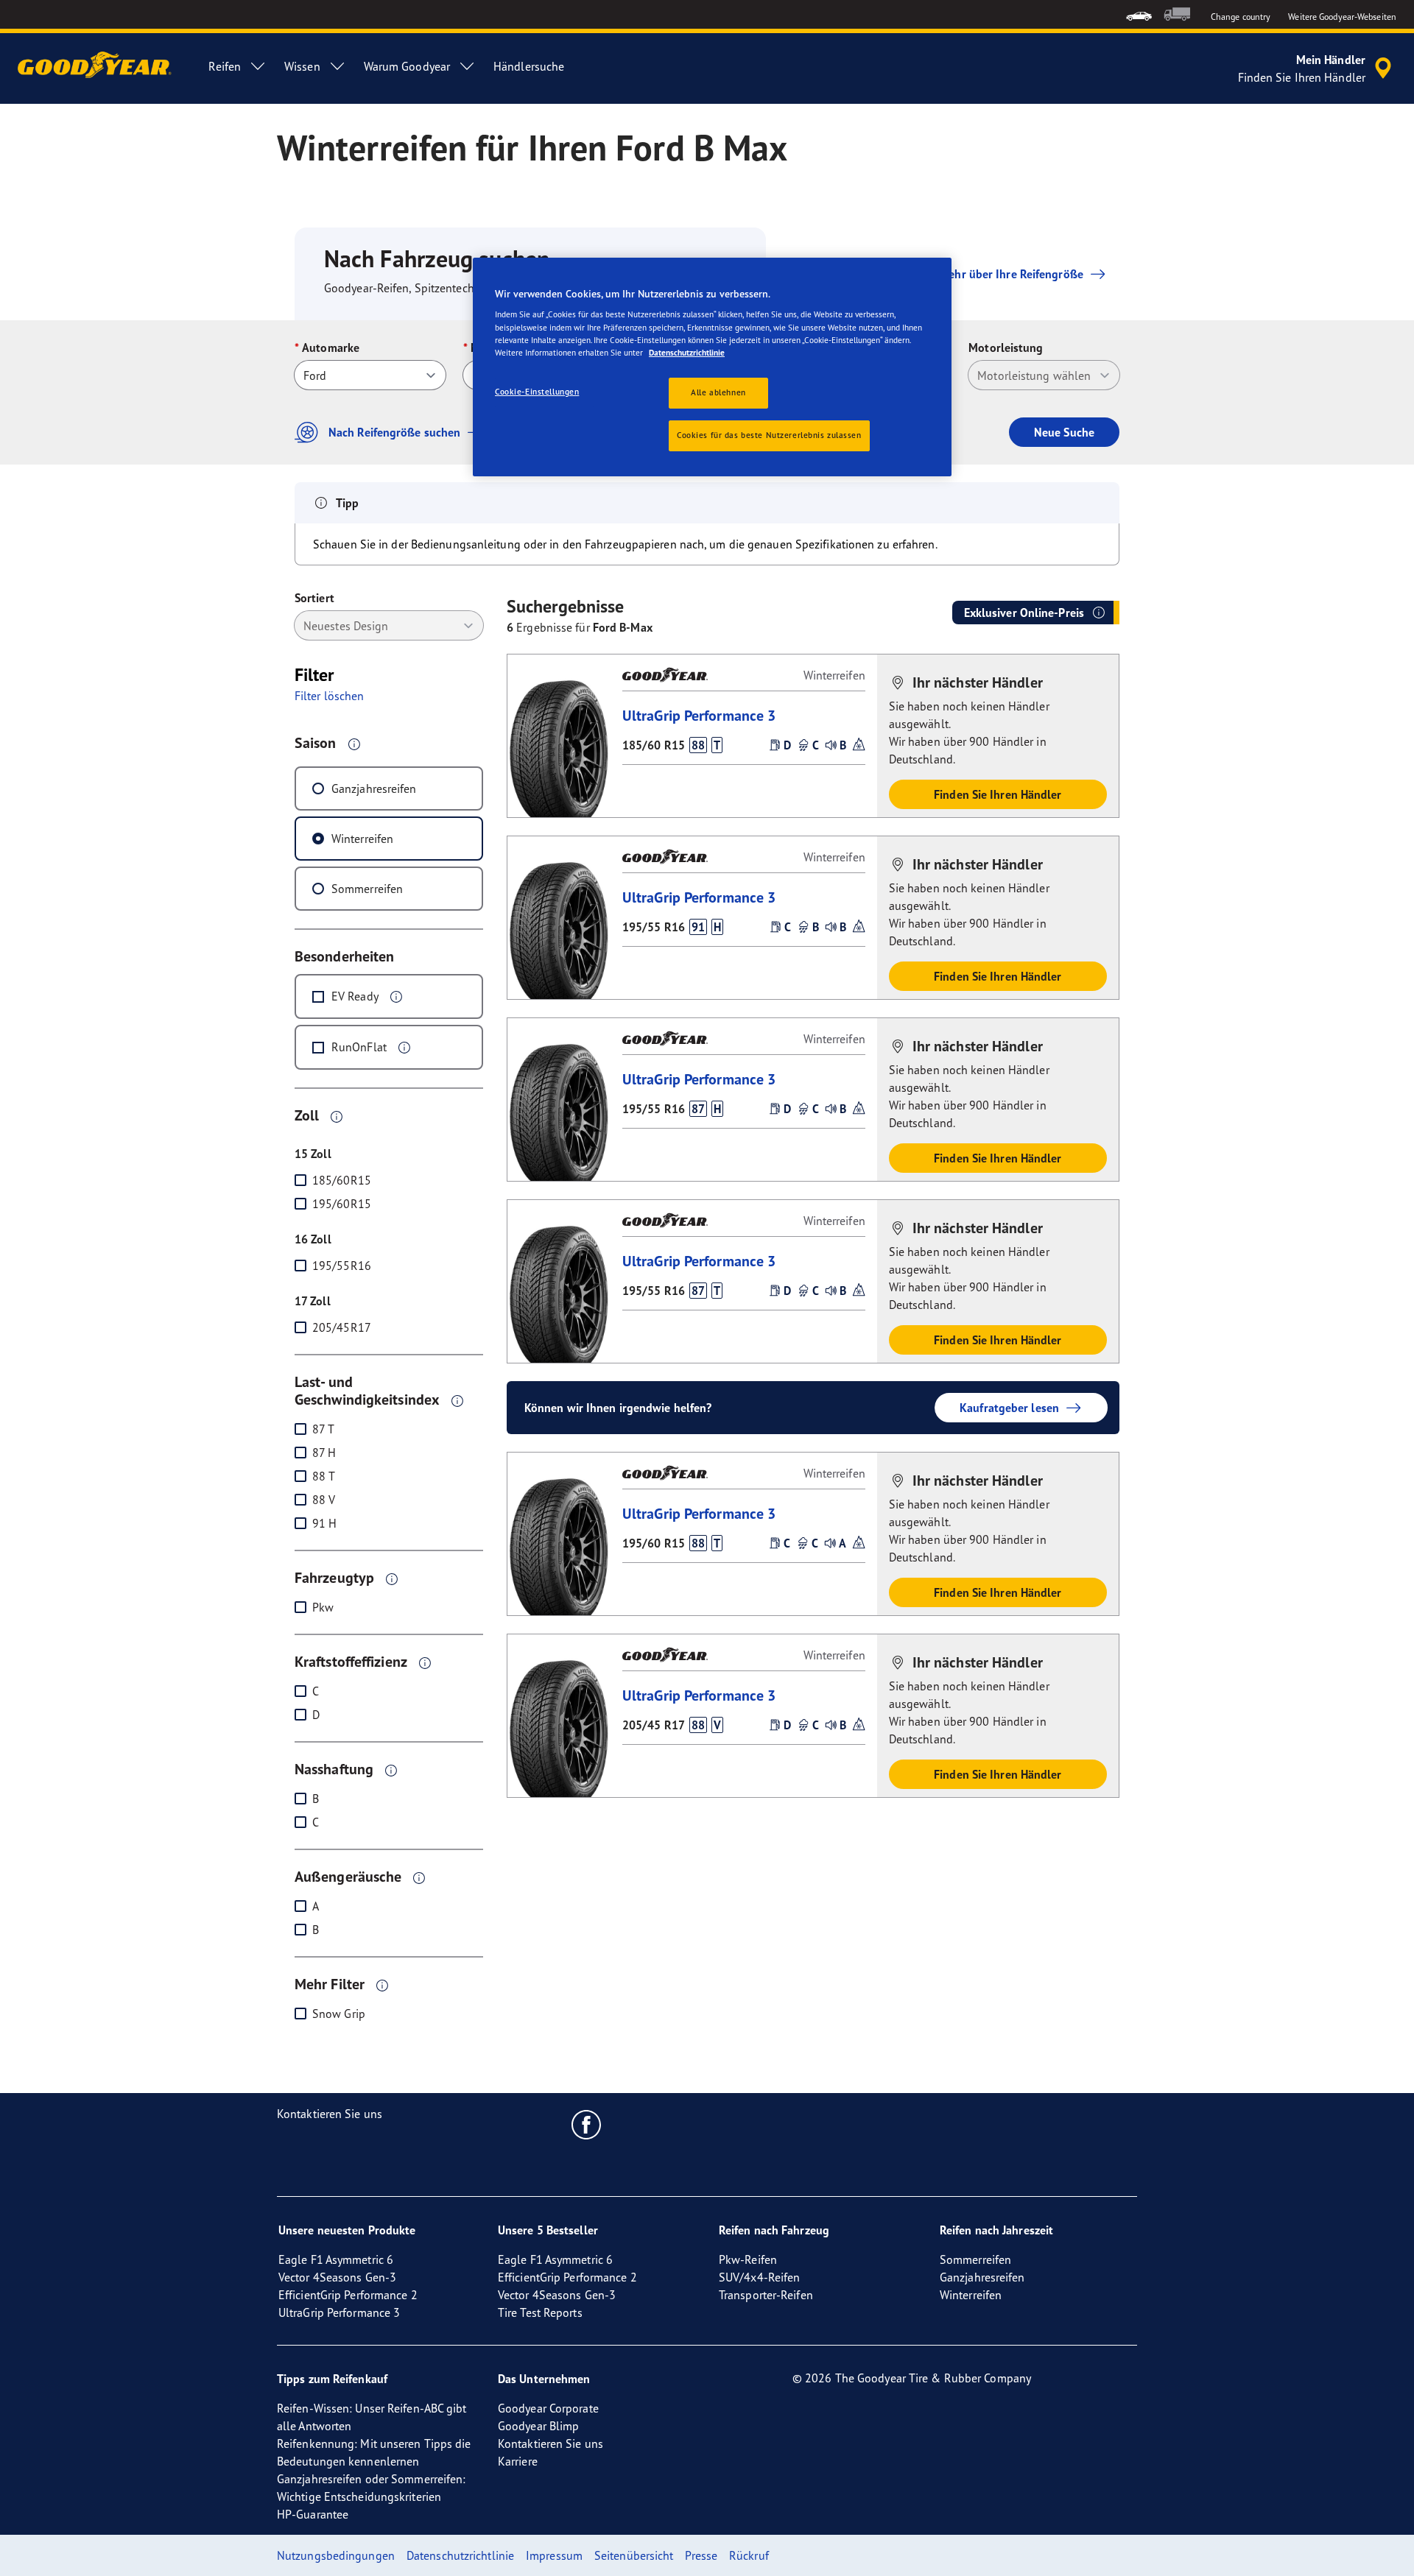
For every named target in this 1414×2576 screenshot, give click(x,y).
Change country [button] (1241, 17)
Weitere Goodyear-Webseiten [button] (1342, 17)
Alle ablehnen (718, 392)
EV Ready (355, 996)
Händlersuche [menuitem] (529, 66)
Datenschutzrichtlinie (687, 353)
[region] (712, 367)
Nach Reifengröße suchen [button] (394, 432)
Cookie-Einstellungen (537, 392)
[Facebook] (587, 2124)
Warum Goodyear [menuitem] (407, 66)
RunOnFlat (359, 1047)
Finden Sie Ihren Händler (998, 794)
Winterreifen (362, 839)
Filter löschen (329, 696)
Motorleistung (1006, 347)
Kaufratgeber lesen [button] (1009, 1408)
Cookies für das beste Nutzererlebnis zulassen (769, 435)
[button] (354, 744)
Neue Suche (1064, 432)
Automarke (331, 347)
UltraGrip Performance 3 (699, 715)
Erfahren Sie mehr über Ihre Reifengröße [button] (979, 274)
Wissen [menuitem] (302, 66)
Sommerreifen (367, 889)
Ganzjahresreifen (374, 788)
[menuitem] (1139, 14)
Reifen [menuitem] (225, 66)
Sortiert (314, 598)
